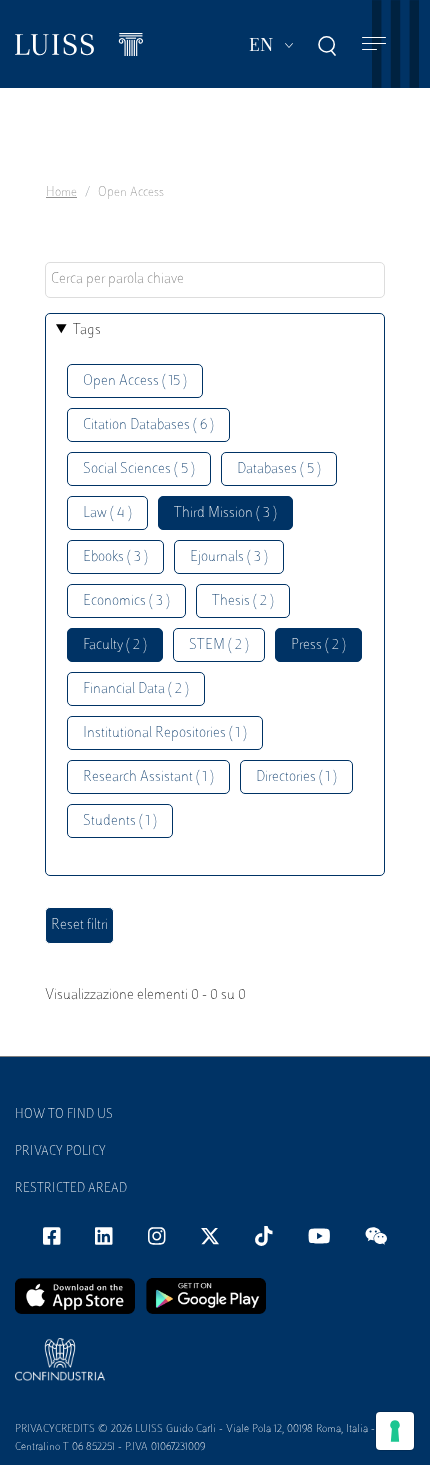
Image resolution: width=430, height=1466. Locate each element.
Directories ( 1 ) (296, 777)
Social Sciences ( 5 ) (139, 469)
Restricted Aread (71, 1189)
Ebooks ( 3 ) (115, 557)
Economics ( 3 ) (126, 601)
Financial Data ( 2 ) (136, 689)
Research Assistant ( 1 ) (148, 777)
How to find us (64, 1115)
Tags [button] (87, 330)
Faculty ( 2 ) (115, 645)
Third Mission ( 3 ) (225, 513)
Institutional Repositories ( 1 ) (165, 733)
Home (61, 193)
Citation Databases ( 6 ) (148, 425)
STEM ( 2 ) (219, 645)
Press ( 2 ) (318, 645)
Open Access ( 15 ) (135, 381)
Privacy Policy (60, 1152)
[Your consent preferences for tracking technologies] (395, 1431)
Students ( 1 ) (120, 821)
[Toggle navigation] (374, 44)
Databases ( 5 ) (279, 469)
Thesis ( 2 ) (243, 601)
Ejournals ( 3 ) (229, 557)
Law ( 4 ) (107, 513)
